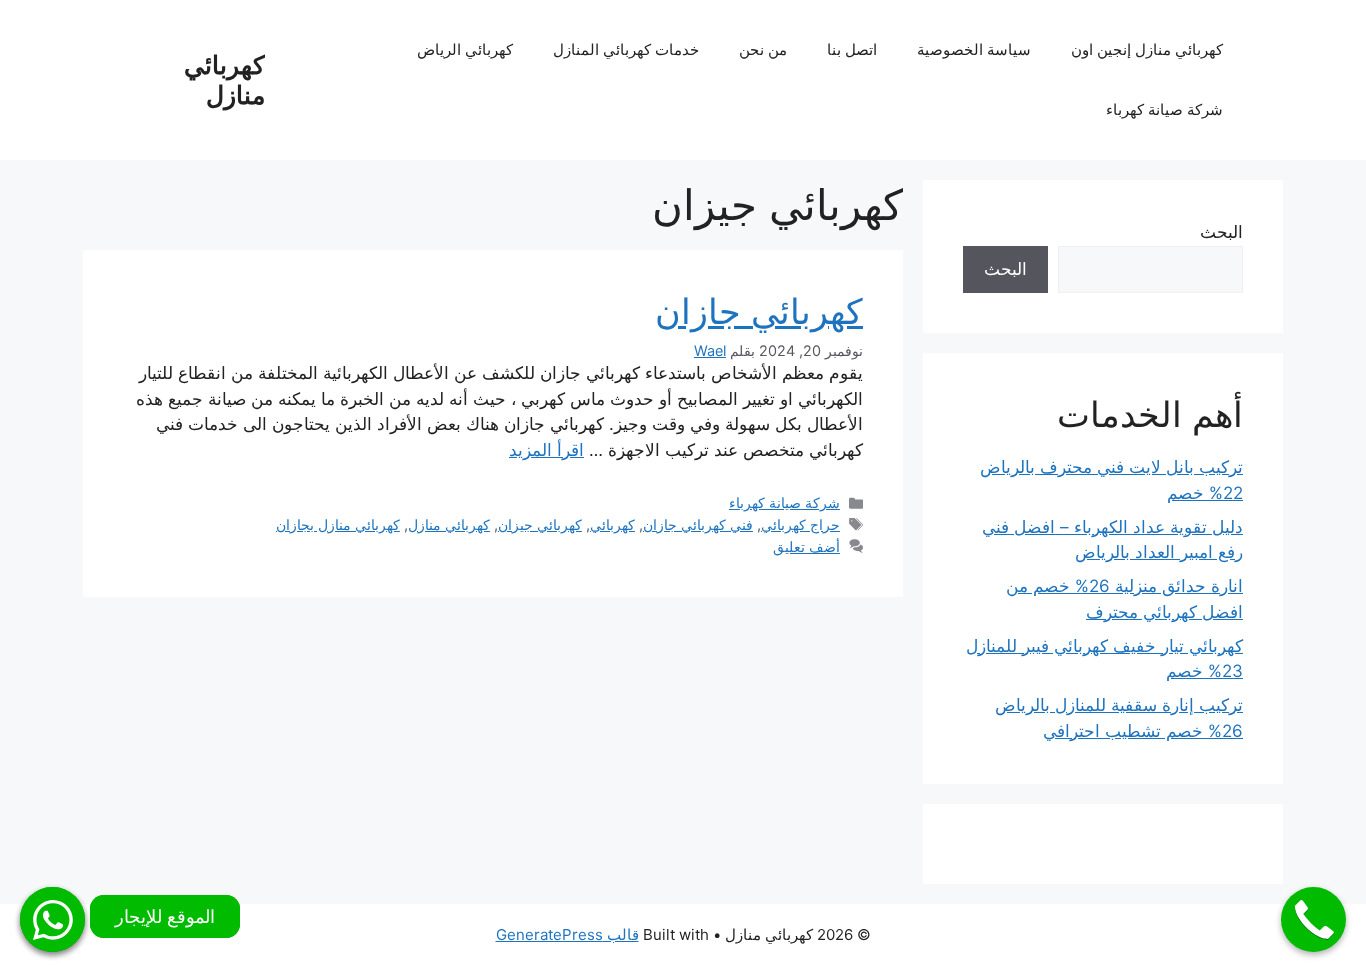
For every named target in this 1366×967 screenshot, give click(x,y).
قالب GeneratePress (567, 934)
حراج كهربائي (800, 524)
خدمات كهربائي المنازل (626, 49)
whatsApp (52, 919)
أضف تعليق (806, 546)
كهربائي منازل (224, 80)
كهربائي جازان (759, 311)
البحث (1221, 232)
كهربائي (612, 524)
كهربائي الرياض (465, 49)
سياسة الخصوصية (974, 49)
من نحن (763, 49)
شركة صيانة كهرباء (1164, 109)
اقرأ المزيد (546, 450)
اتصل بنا (852, 49)
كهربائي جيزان (540, 524)
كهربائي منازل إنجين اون (1147, 49)
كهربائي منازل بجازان (338, 524)
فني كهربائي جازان (698, 524)
